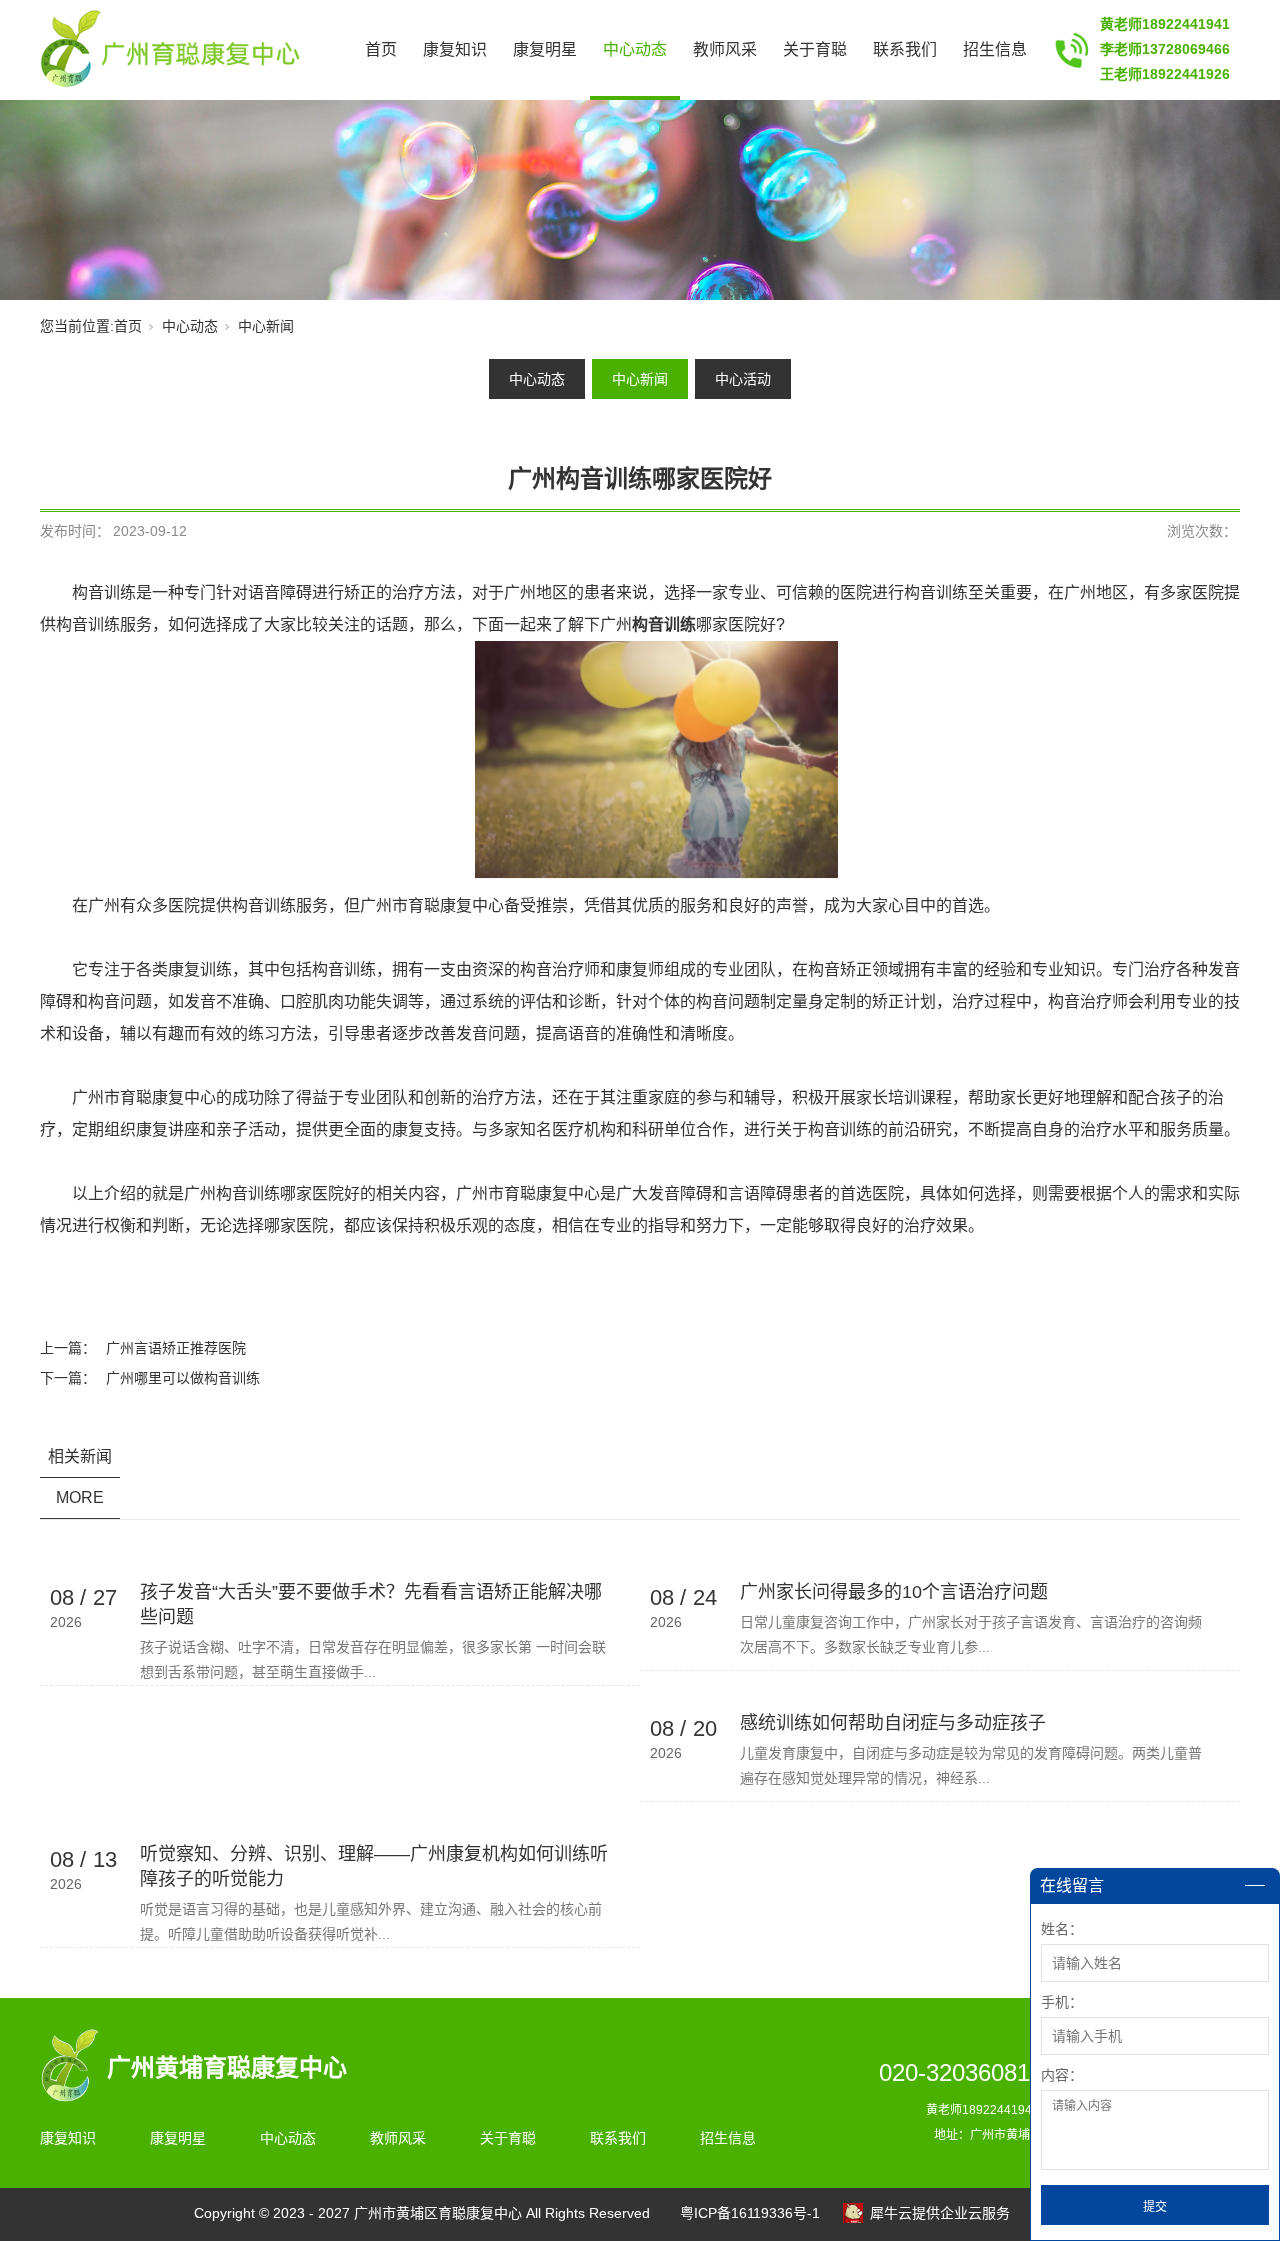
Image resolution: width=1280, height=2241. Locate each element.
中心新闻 (266, 326)
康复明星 (545, 49)
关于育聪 (815, 49)
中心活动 (743, 379)
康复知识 (455, 49)
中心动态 (635, 49)
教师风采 (725, 49)
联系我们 (905, 49)
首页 (381, 49)
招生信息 (995, 49)
